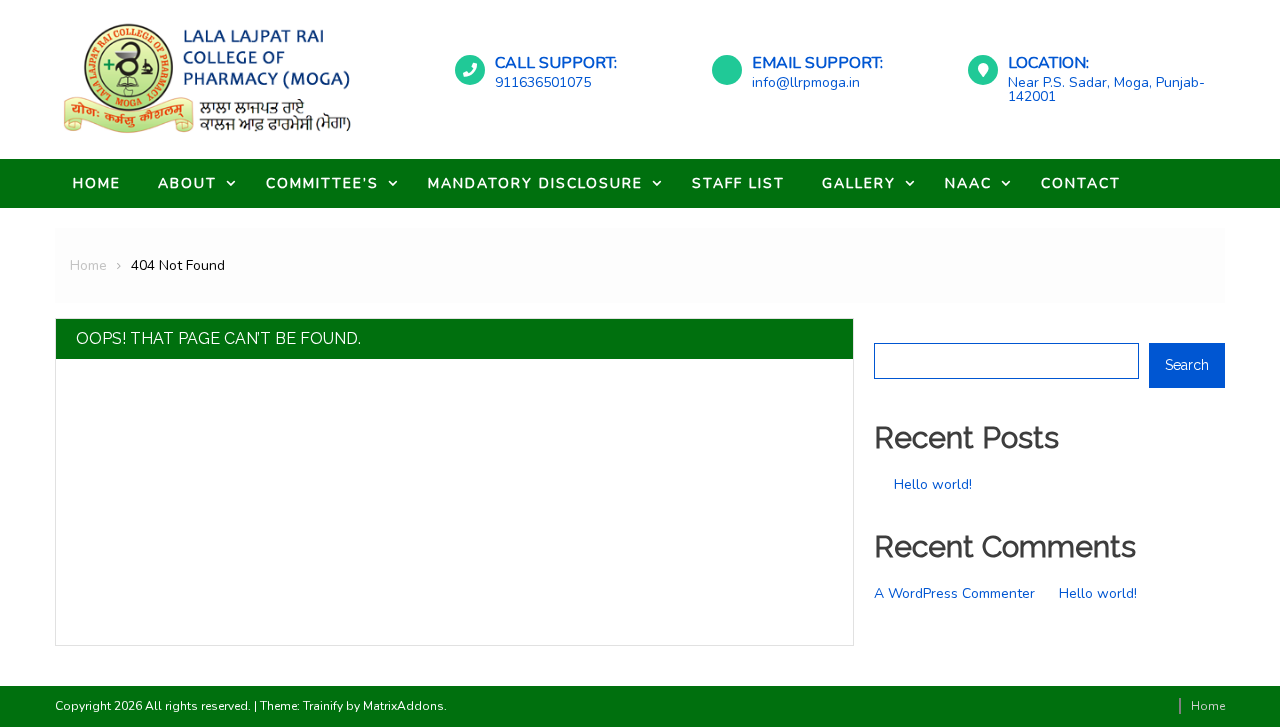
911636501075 (543, 82)
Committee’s (322, 183)
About (187, 183)
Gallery (859, 183)
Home (97, 183)
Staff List (738, 183)
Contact (1081, 183)
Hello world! (933, 484)
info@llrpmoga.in (806, 82)
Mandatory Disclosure (535, 183)
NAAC (968, 183)
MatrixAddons (403, 706)
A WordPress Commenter (954, 593)
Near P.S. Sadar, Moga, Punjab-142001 (1106, 89)
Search (896, 330)
